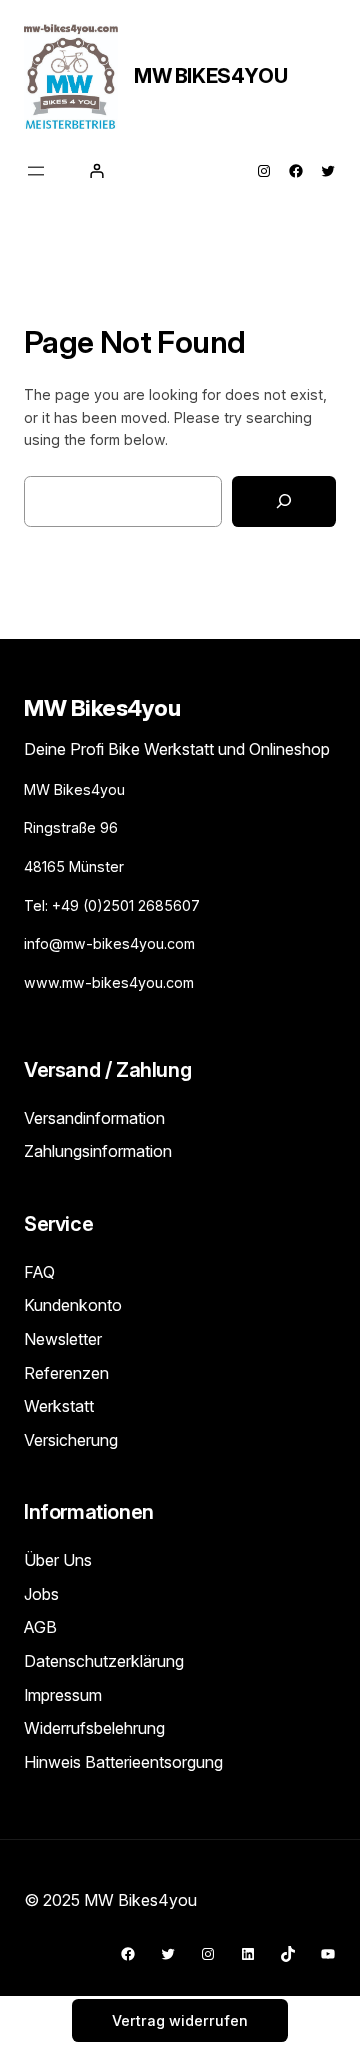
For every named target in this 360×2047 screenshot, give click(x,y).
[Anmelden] (96, 170)
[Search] (284, 501)
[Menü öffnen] (36, 171)
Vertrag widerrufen (180, 2020)
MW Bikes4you (210, 76)
